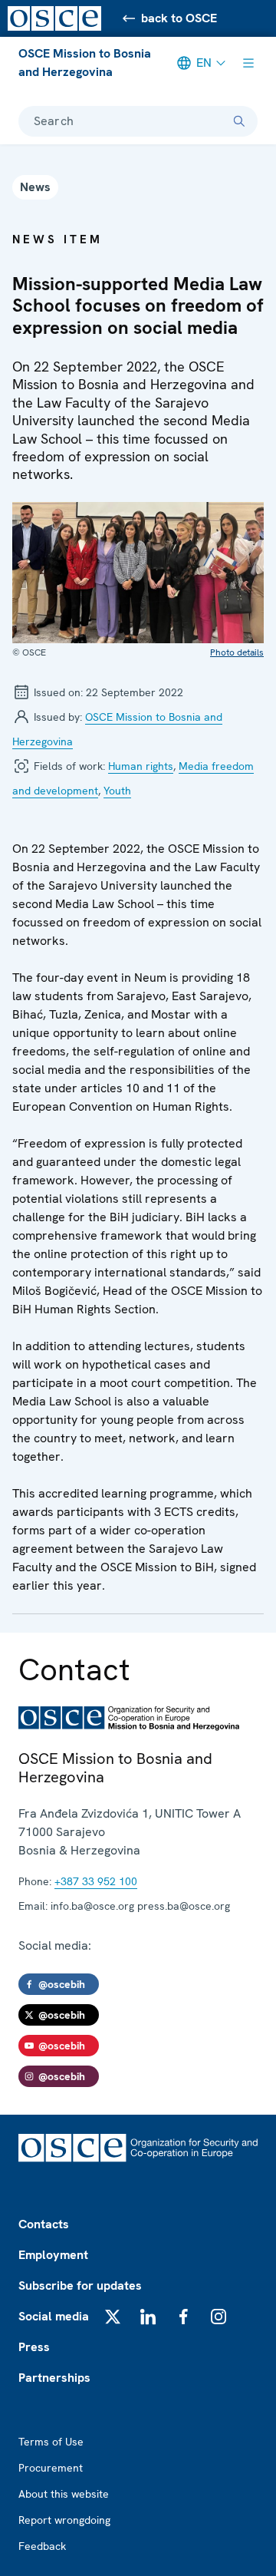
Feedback (42, 2546)
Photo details (237, 652)
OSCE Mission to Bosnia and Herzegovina (85, 63)
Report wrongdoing (64, 2520)
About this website (64, 2494)
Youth (117, 791)
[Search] (239, 121)
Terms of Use (51, 2442)
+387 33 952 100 (96, 1881)
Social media (54, 2316)
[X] (113, 2317)
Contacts (44, 2224)
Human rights (141, 766)
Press (34, 2347)
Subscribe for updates (80, 2285)
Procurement (51, 2468)
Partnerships (54, 2378)
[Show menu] (248, 63)
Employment (53, 2255)
